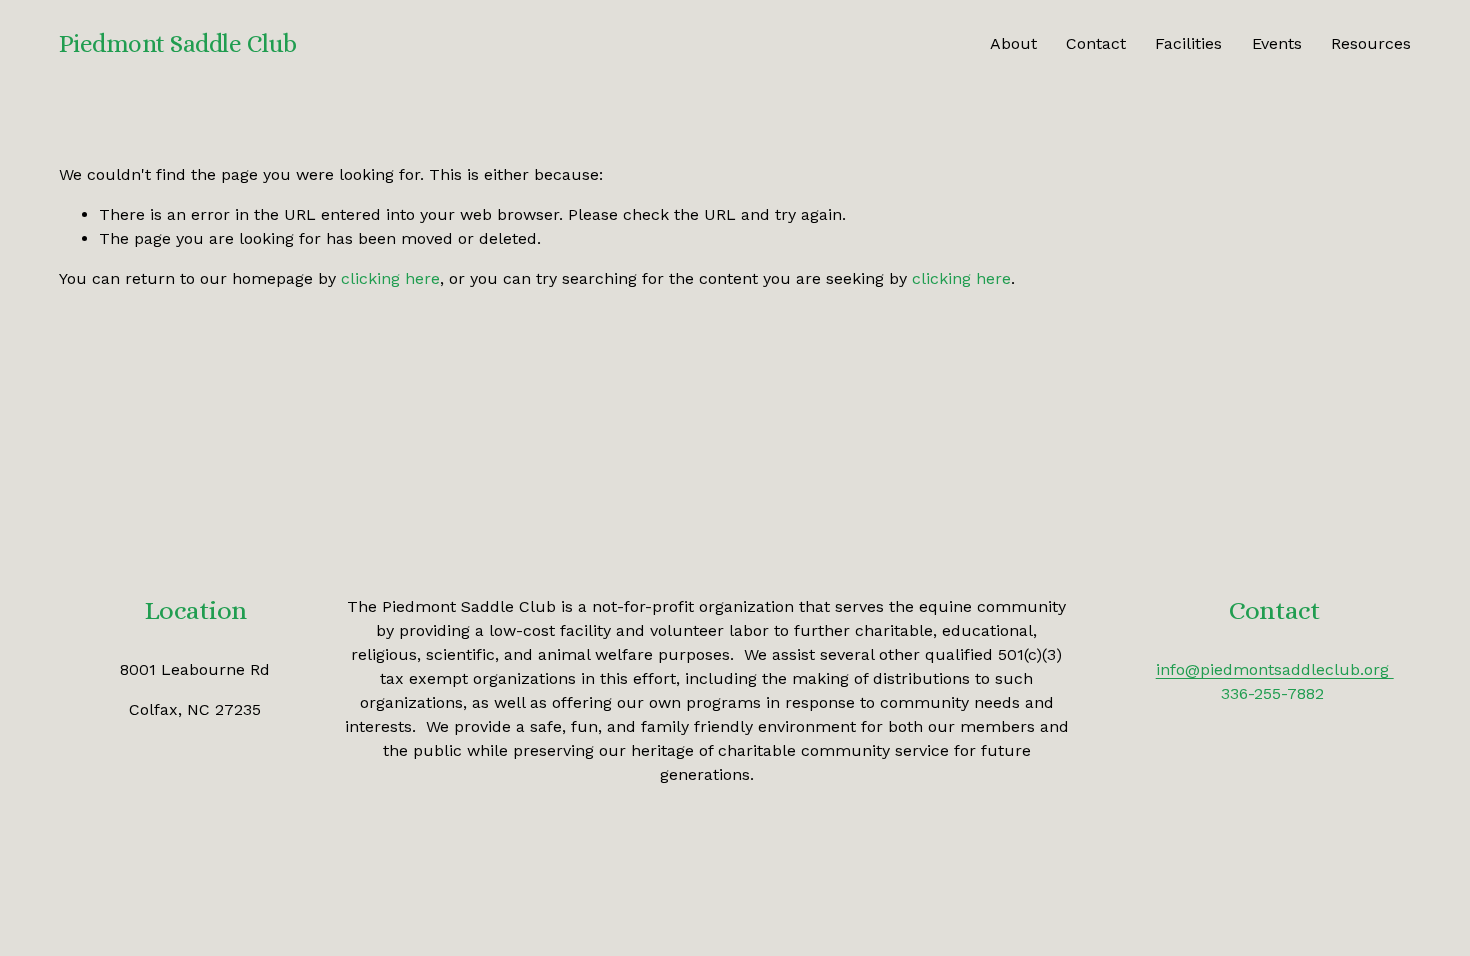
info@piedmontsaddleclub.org (1275, 669)
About (1013, 43)
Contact (1096, 43)
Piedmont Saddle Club (178, 43)
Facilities (1188, 43)
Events (1277, 43)
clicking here (390, 278)
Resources (1371, 43)
